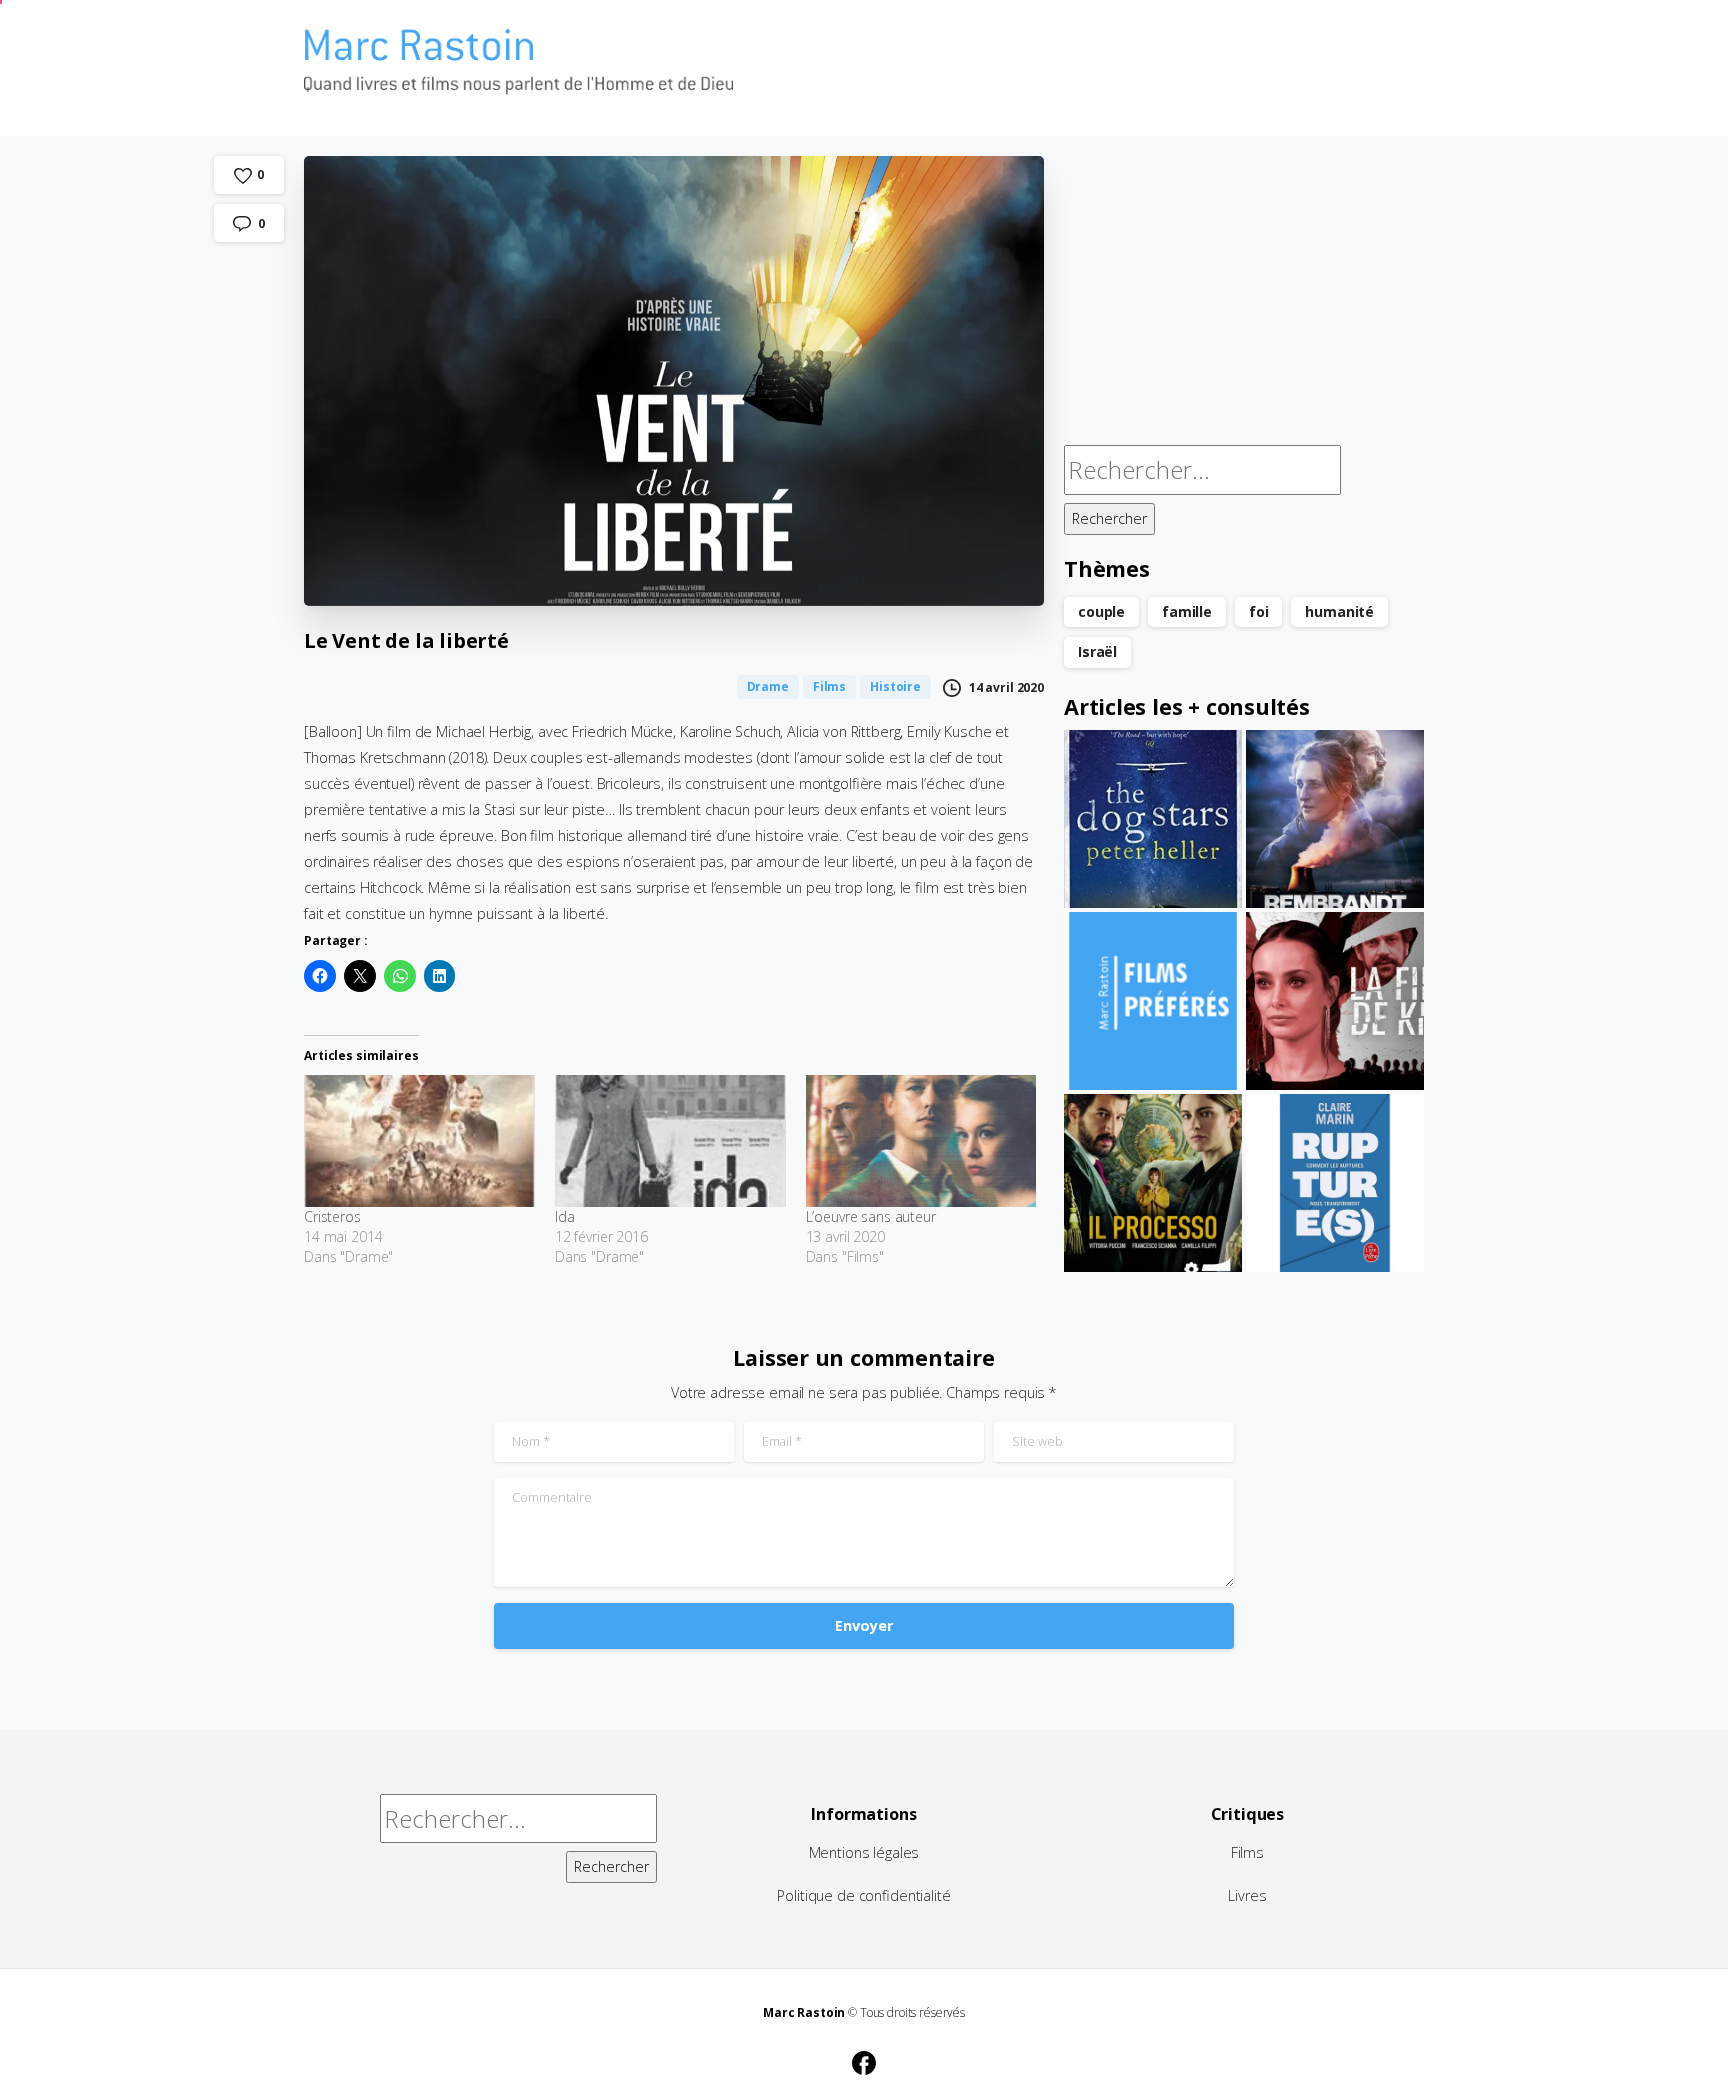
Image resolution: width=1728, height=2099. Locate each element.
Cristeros (332, 1216)
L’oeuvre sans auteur (871, 1216)
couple (1101, 611)
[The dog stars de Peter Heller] (1153, 819)
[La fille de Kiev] (1335, 1001)
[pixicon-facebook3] (864, 2060)
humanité (1339, 611)
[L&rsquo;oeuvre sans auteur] (921, 1141)
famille (1187, 611)
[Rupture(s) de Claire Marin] (1335, 1183)
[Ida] (670, 1141)
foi (1259, 611)
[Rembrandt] (1335, 819)
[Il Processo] (1153, 1183)
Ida (565, 1216)
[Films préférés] (1153, 1001)
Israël (1097, 651)
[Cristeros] (419, 1141)
